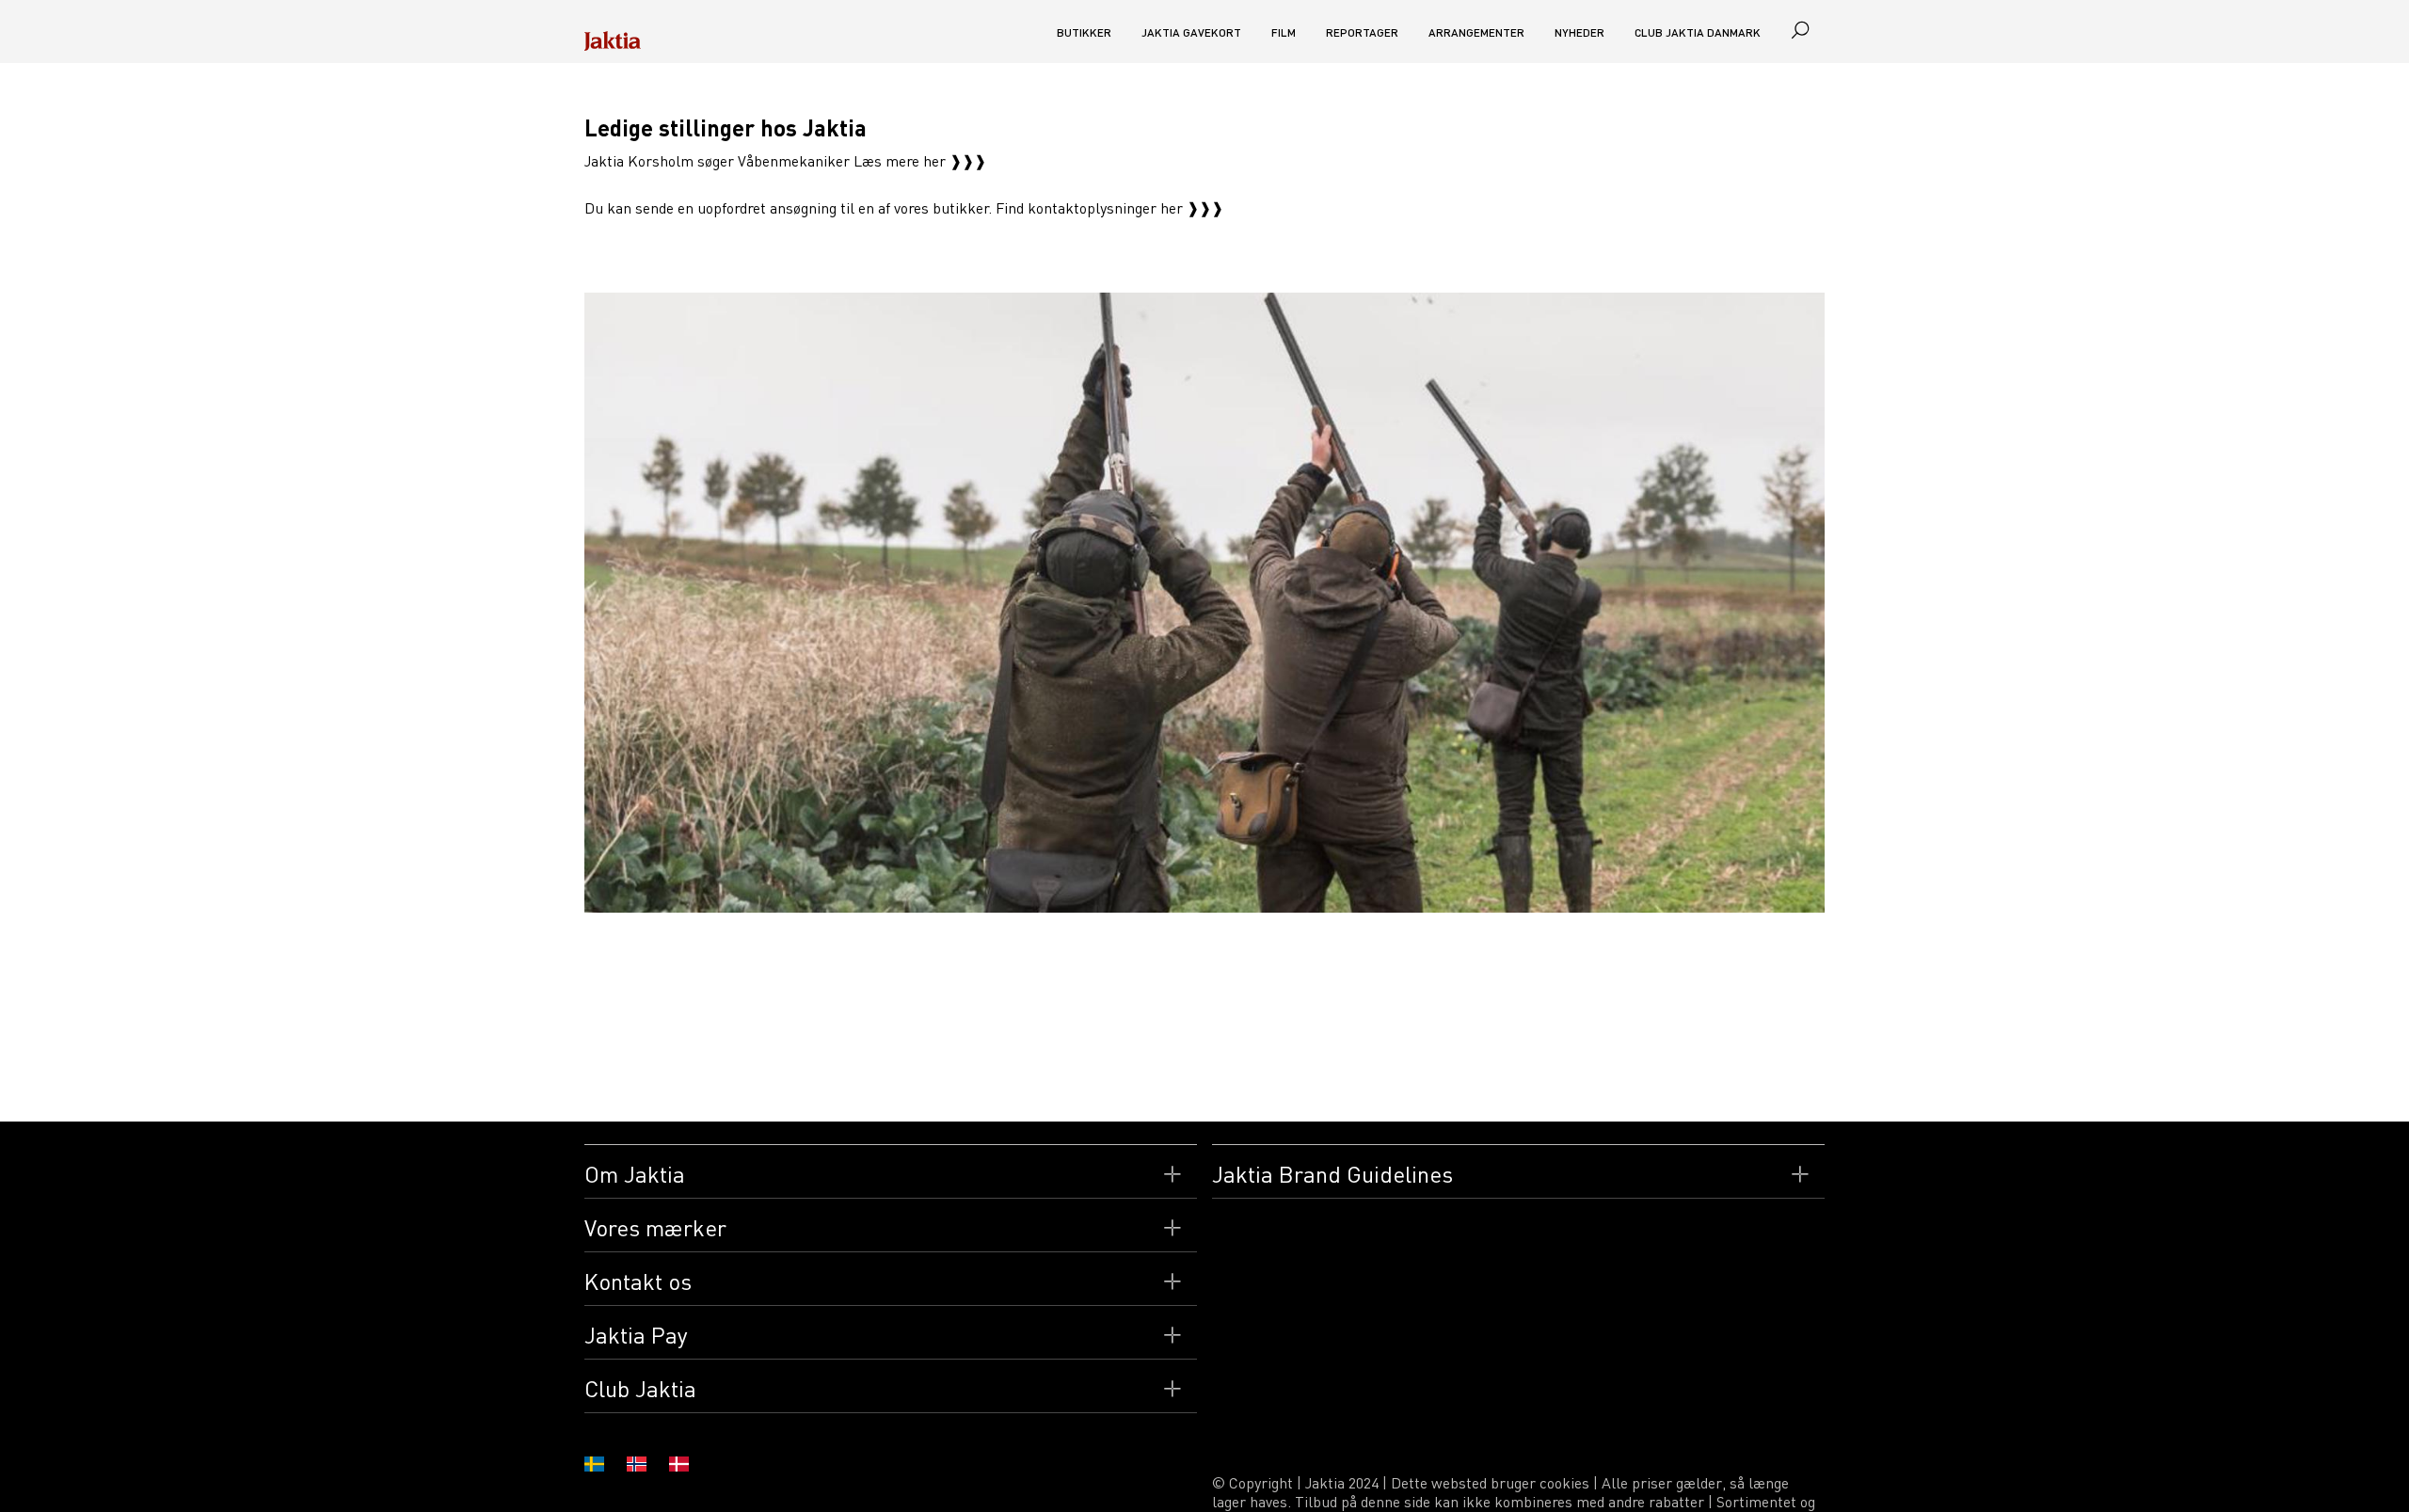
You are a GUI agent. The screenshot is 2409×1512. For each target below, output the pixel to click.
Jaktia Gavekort (1191, 32)
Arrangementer (1476, 32)
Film (1284, 32)
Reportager (1362, 32)
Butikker (1084, 32)
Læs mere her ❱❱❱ (920, 161)
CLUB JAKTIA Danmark (1698, 32)
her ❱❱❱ (1192, 208)
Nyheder (1579, 32)
